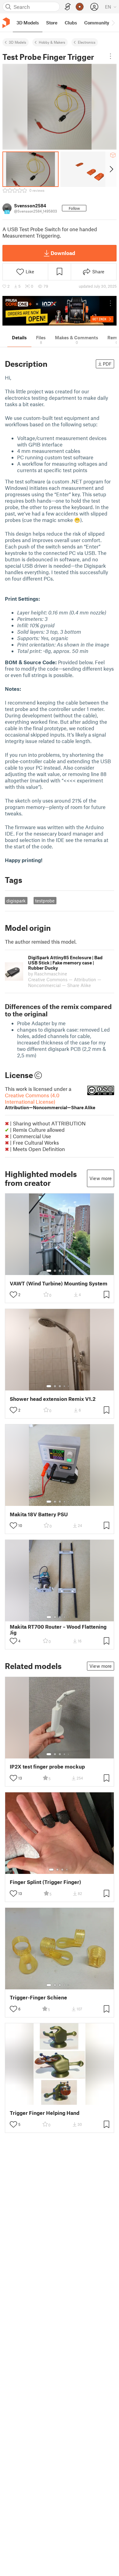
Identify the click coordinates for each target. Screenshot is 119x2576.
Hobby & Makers (52, 42)
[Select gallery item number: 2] (55, 1271)
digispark (16, 901)
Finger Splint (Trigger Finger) (45, 1882)
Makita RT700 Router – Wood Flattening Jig (58, 1630)
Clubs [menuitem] (71, 23)
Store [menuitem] (52, 23)
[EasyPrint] (68, 7)
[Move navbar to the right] (113, 23)
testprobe (45, 901)
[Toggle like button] (13, 1295)
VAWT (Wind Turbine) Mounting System (59, 1283)
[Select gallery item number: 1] (49, 1271)
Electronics (87, 42)
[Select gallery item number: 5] (69, 1271)
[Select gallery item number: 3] (60, 1271)
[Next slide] (111, 169)
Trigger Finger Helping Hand (45, 2113)
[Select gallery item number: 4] (65, 1271)
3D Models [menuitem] (28, 23)
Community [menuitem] (97, 23)
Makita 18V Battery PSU (39, 1514)
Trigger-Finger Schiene (38, 1997)
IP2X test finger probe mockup (47, 1767)
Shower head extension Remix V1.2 (53, 1399)
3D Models (18, 42)
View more (101, 1178)
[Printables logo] (6, 23)
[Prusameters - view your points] (80, 7)
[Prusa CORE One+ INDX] (60, 311)
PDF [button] (107, 364)
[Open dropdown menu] (110, 56)
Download (63, 253)
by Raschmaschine (48, 974)
